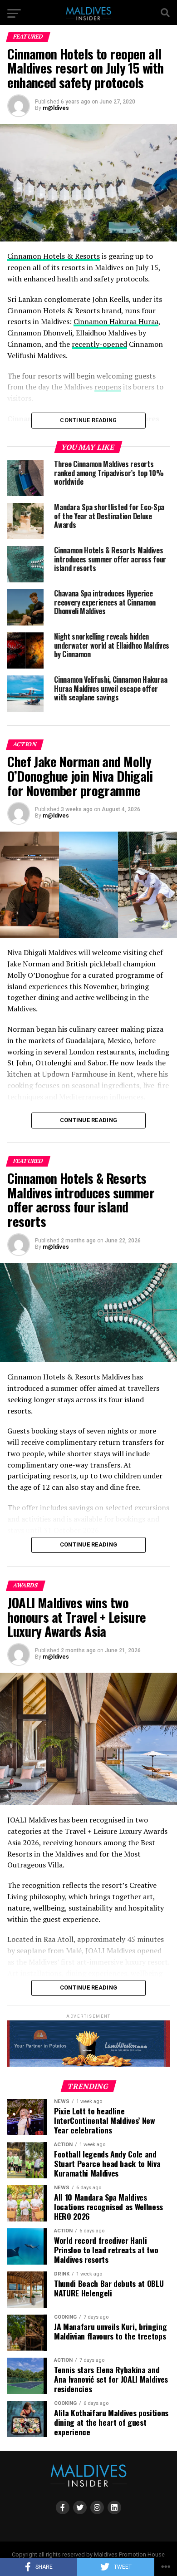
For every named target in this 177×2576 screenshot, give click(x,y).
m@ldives (56, 108)
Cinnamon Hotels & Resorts (54, 256)
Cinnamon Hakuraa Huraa (116, 321)
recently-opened (99, 344)
